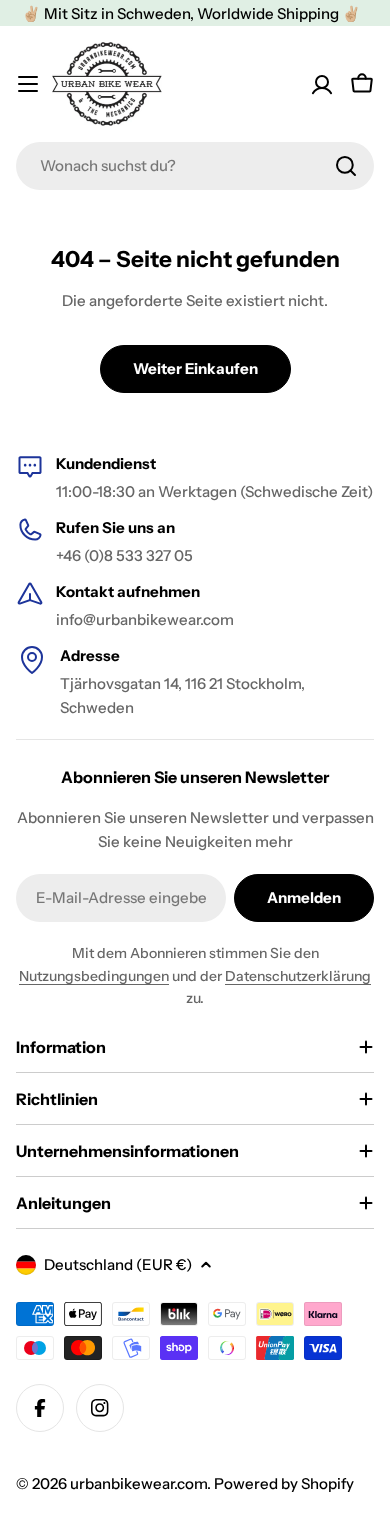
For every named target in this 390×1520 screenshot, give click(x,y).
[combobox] (195, 166)
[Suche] (346, 166)
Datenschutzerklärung (298, 976)
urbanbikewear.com (138, 1483)
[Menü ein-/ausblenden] (28, 84)
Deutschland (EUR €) (118, 1264)
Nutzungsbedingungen (94, 976)
